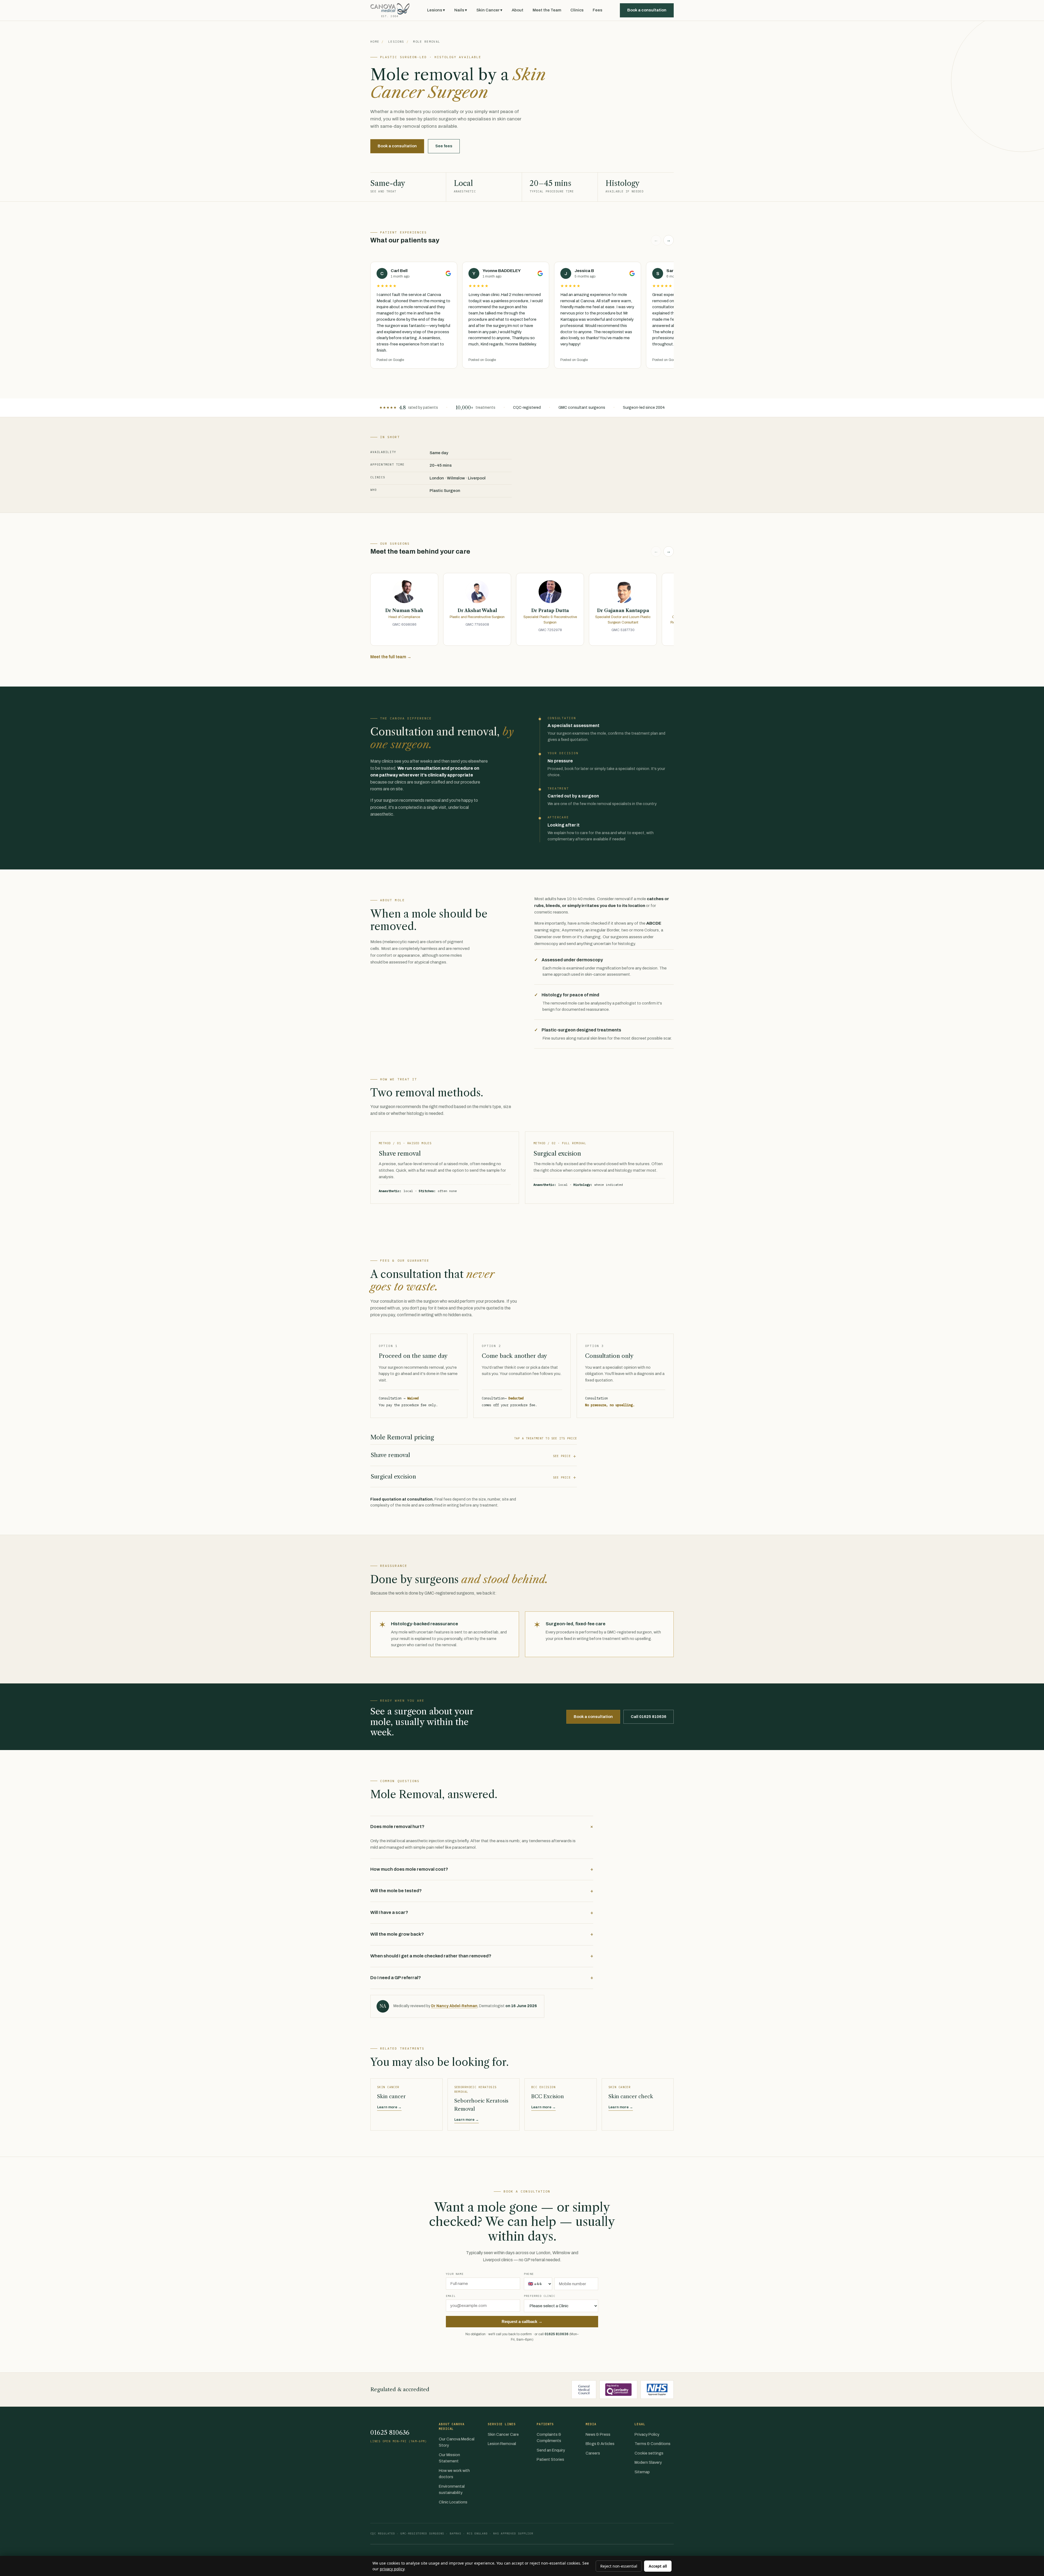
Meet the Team (547, 10)
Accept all (658, 2566)
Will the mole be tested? (482, 1891)
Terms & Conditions (652, 2444)
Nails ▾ (461, 10)
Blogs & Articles (600, 2444)
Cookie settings (649, 2453)
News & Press (598, 2434)
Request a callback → (522, 2322)
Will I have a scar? (482, 1913)
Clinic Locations (453, 2502)
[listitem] (404, 609)
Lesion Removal (502, 2444)
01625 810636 (557, 2334)
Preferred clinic (540, 2296)
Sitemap (642, 2472)
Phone (529, 2274)
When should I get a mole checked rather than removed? (482, 1956)
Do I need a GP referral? (482, 1978)
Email (451, 2296)
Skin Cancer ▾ (489, 10)
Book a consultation (647, 10)
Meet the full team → (391, 657)
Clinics (577, 10)
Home (375, 42)
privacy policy (392, 2569)
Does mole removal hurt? (482, 1827)
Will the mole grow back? (482, 1934)
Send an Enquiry (551, 2450)
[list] (522, 316)
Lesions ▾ (436, 10)
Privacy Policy (647, 2434)
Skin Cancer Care (503, 2434)
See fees (444, 146)
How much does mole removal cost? (482, 1869)
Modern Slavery (648, 2462)
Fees (597, 10)
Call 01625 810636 (649, 1717)
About (518, 10)
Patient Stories (550, 2459)
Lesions (396, 42)
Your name (455, 2274)
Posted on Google (390, 360)
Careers (593, 2453)
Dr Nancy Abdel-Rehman (454, 2006)
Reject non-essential (619, 2566)
